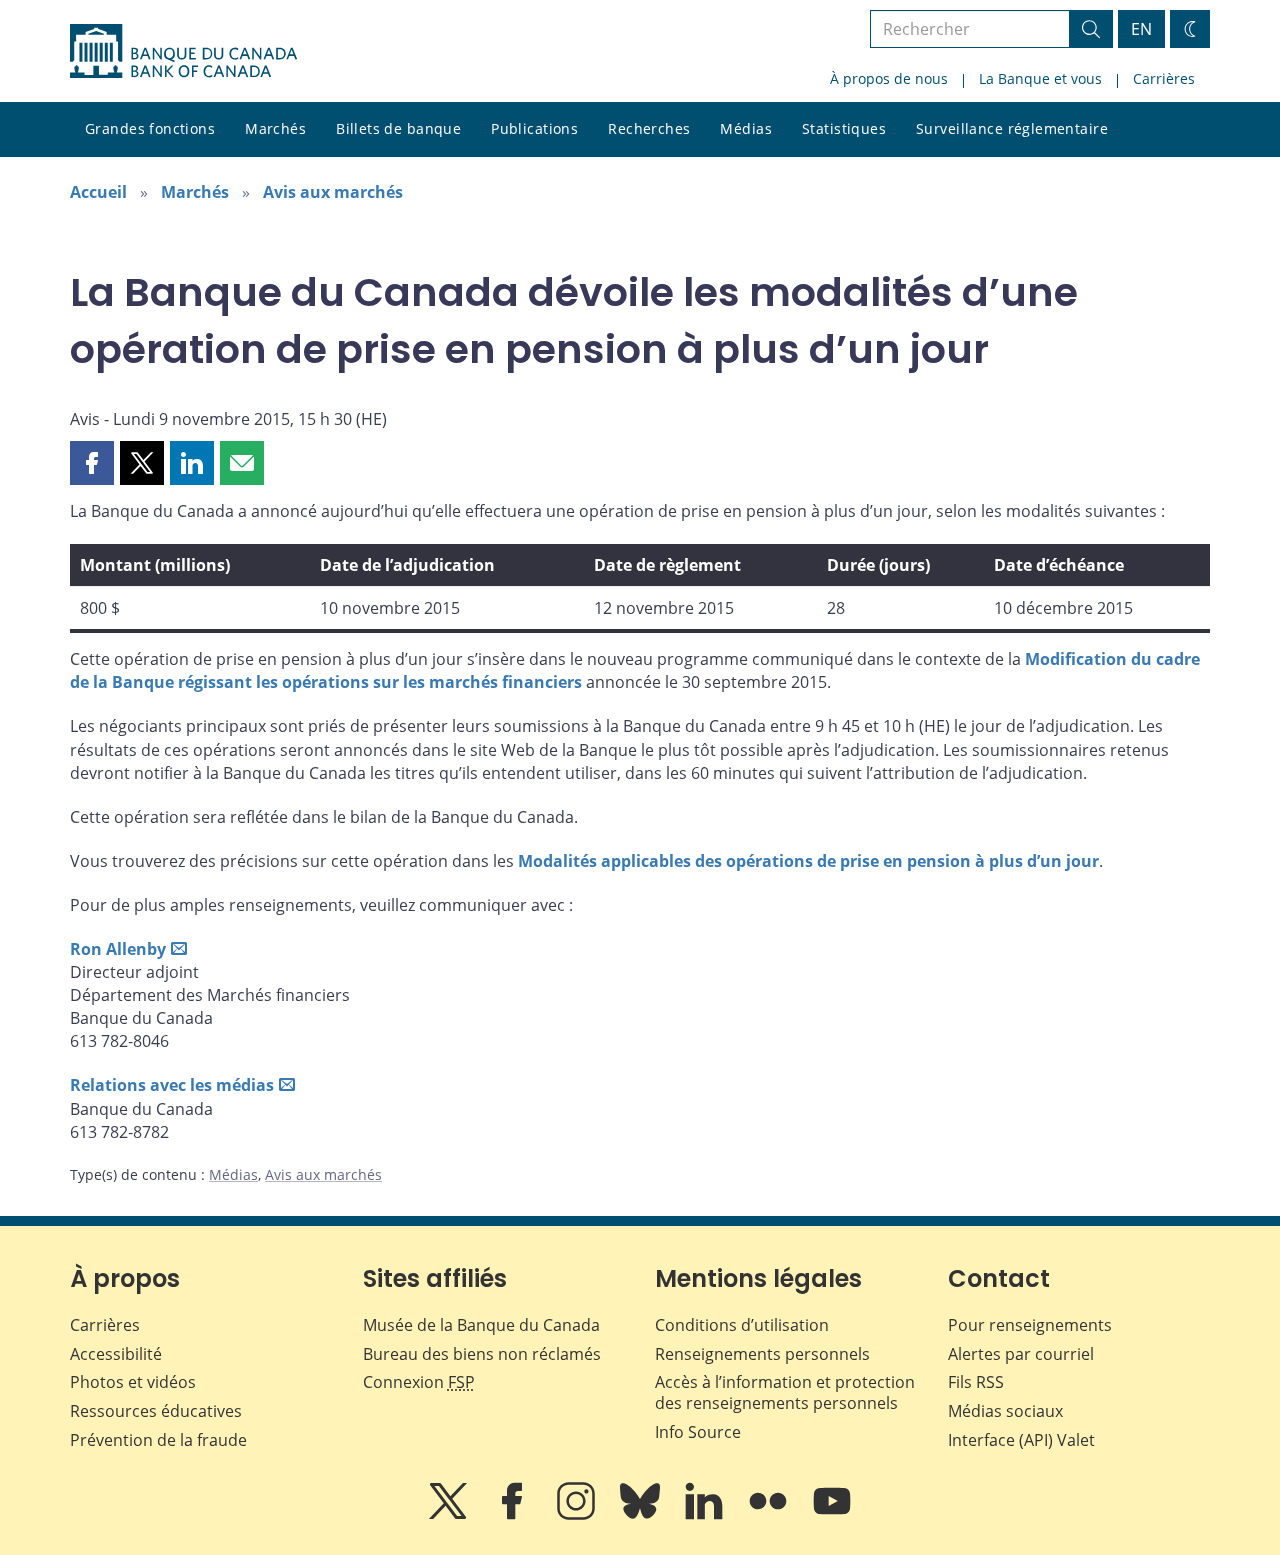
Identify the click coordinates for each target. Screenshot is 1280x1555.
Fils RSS (976, 1382)
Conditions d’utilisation (742, 1325)
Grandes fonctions (150, 128)
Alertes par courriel (1021, 1354)
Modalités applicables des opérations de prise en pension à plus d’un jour (808, 861)
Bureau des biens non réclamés (482, 1354)
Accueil (98, 192)
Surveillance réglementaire (1012, 128)
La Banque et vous (1040, 78)
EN (1141, 29)
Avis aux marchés (333, 192)
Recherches (649, 128)
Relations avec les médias (172, 1085)
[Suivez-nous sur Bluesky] (642, 1515)
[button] (92, 463)
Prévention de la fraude (158, 1440)
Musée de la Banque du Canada (481, 1325)
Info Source (698, 1432)
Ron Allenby (118, 949)
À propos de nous (889, 78)
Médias (746, 128)
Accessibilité (116, 1354)
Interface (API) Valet (1021, 1440)
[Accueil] (183, 51)
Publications (534, 128)
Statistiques (844, 128)
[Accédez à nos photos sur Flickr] (770, 1515)
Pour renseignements (1030, 1325)
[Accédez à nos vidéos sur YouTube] (832, 1515)
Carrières (1164, 78)
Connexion (419, 1382)
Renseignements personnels (762, 1354)
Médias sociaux (1005, 1411)
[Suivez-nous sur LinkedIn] (706, 1515)
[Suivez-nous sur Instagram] (578, 1515)
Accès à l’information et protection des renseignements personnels (785, 1392)
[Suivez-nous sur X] (450, 1515)
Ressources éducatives (156, 1411)
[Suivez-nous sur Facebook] (514, 1515)
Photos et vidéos (133, 1382)
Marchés (275, 128)
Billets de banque (398, 128)
